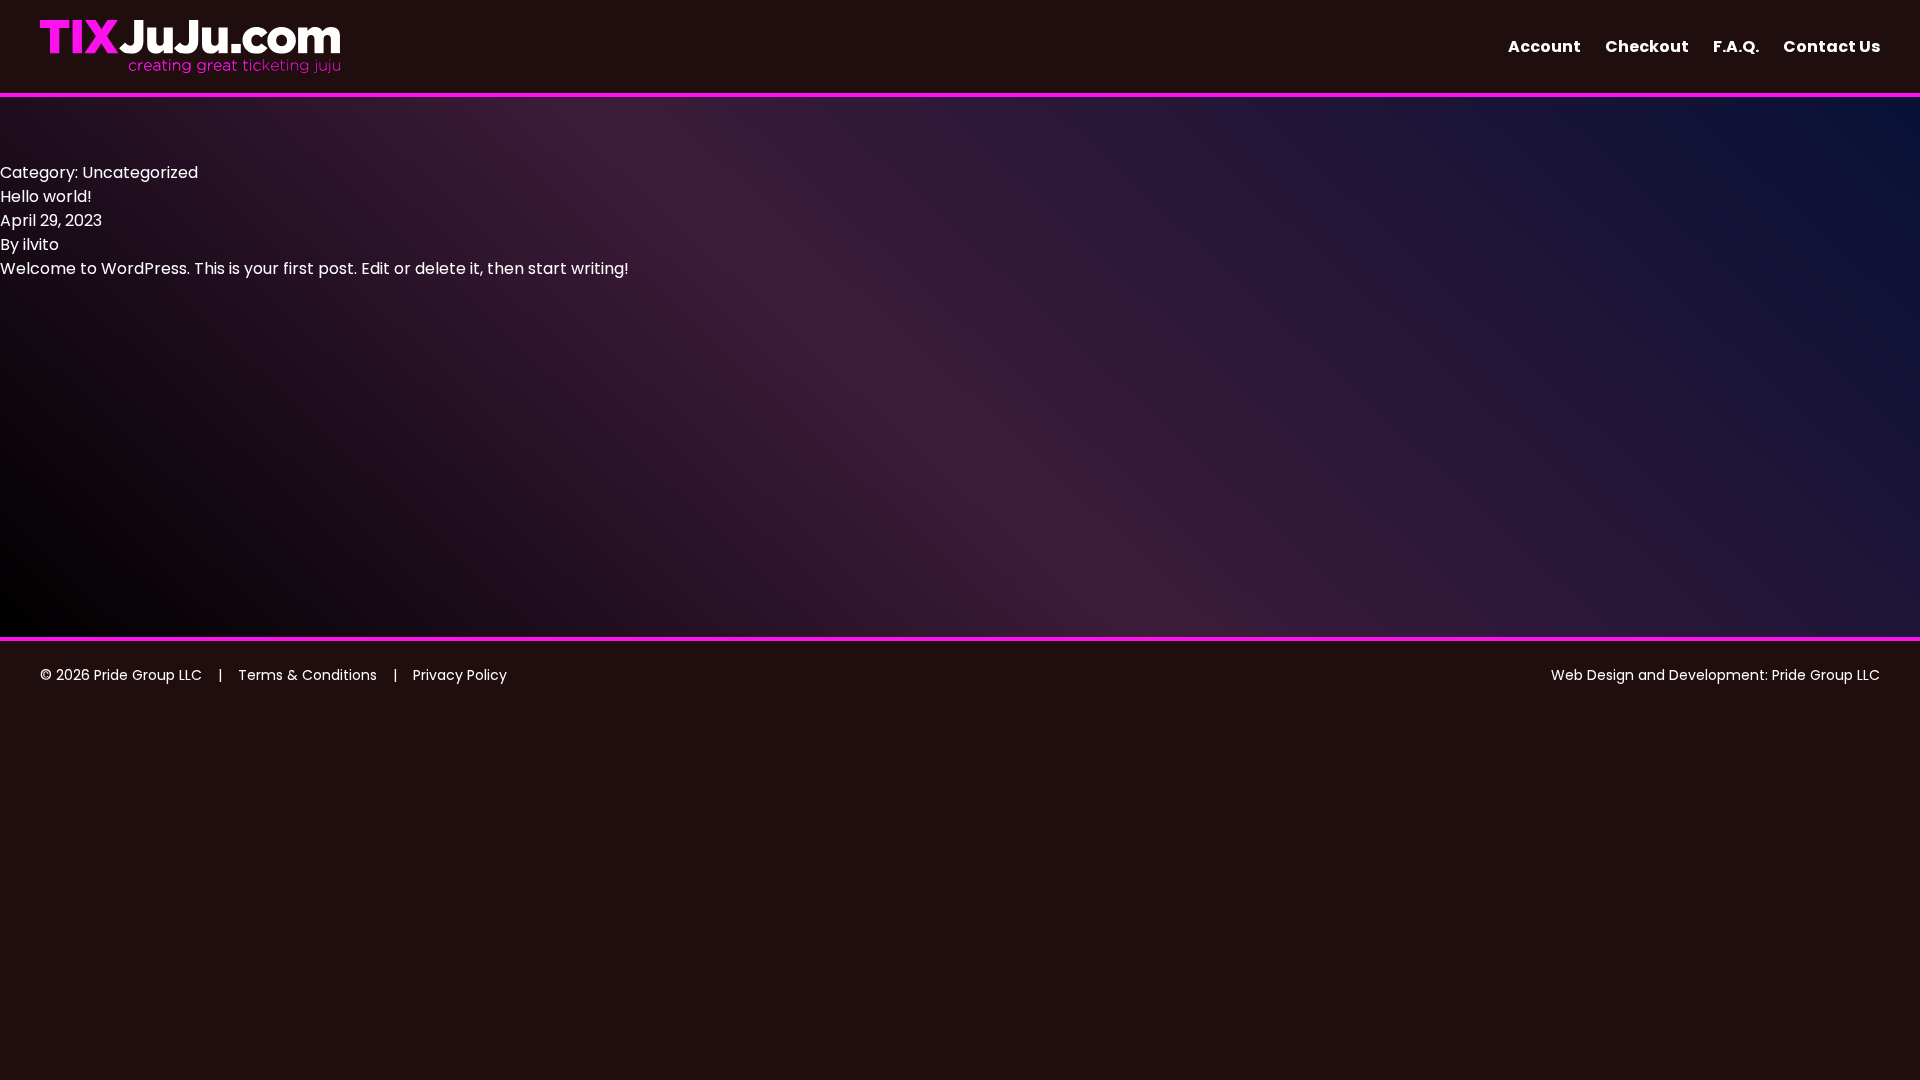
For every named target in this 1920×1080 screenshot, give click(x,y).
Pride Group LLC (1826, 675)
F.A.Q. (1736, 46)
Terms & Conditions (307, 675)
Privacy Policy (460, 675)
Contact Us (1831, 46)
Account (1544, 46)
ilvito (41, 244)
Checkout (1647, 46)
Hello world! (46, 196)
